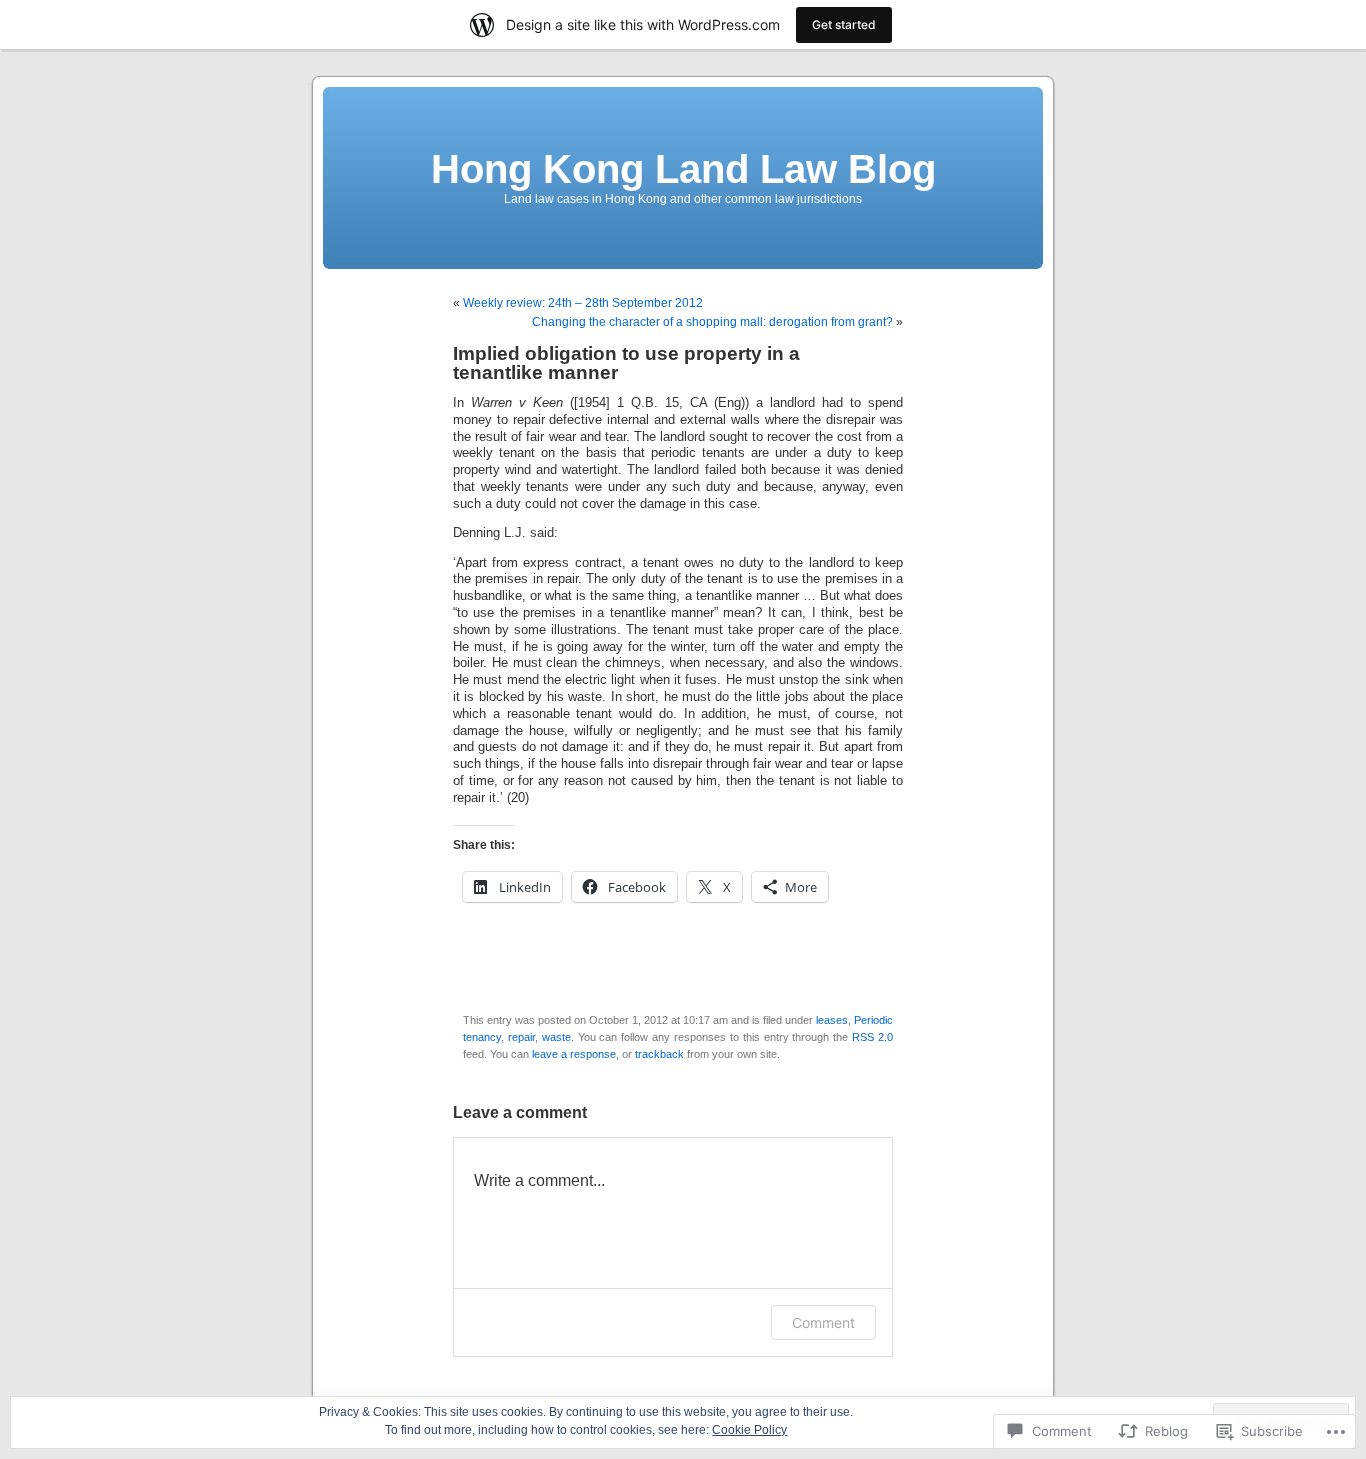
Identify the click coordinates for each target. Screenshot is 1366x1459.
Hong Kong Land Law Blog (683, 169)
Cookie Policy (749, 1430)
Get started (844, 24)
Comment (823, 1322)
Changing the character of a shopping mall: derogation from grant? (712, 322)
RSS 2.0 (872, 1037)
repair (521, 1037)
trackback (659, 1054)
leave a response (574, 1054)
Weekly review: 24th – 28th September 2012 (583, 303)
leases (832, 1020)
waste (556, 1037)
